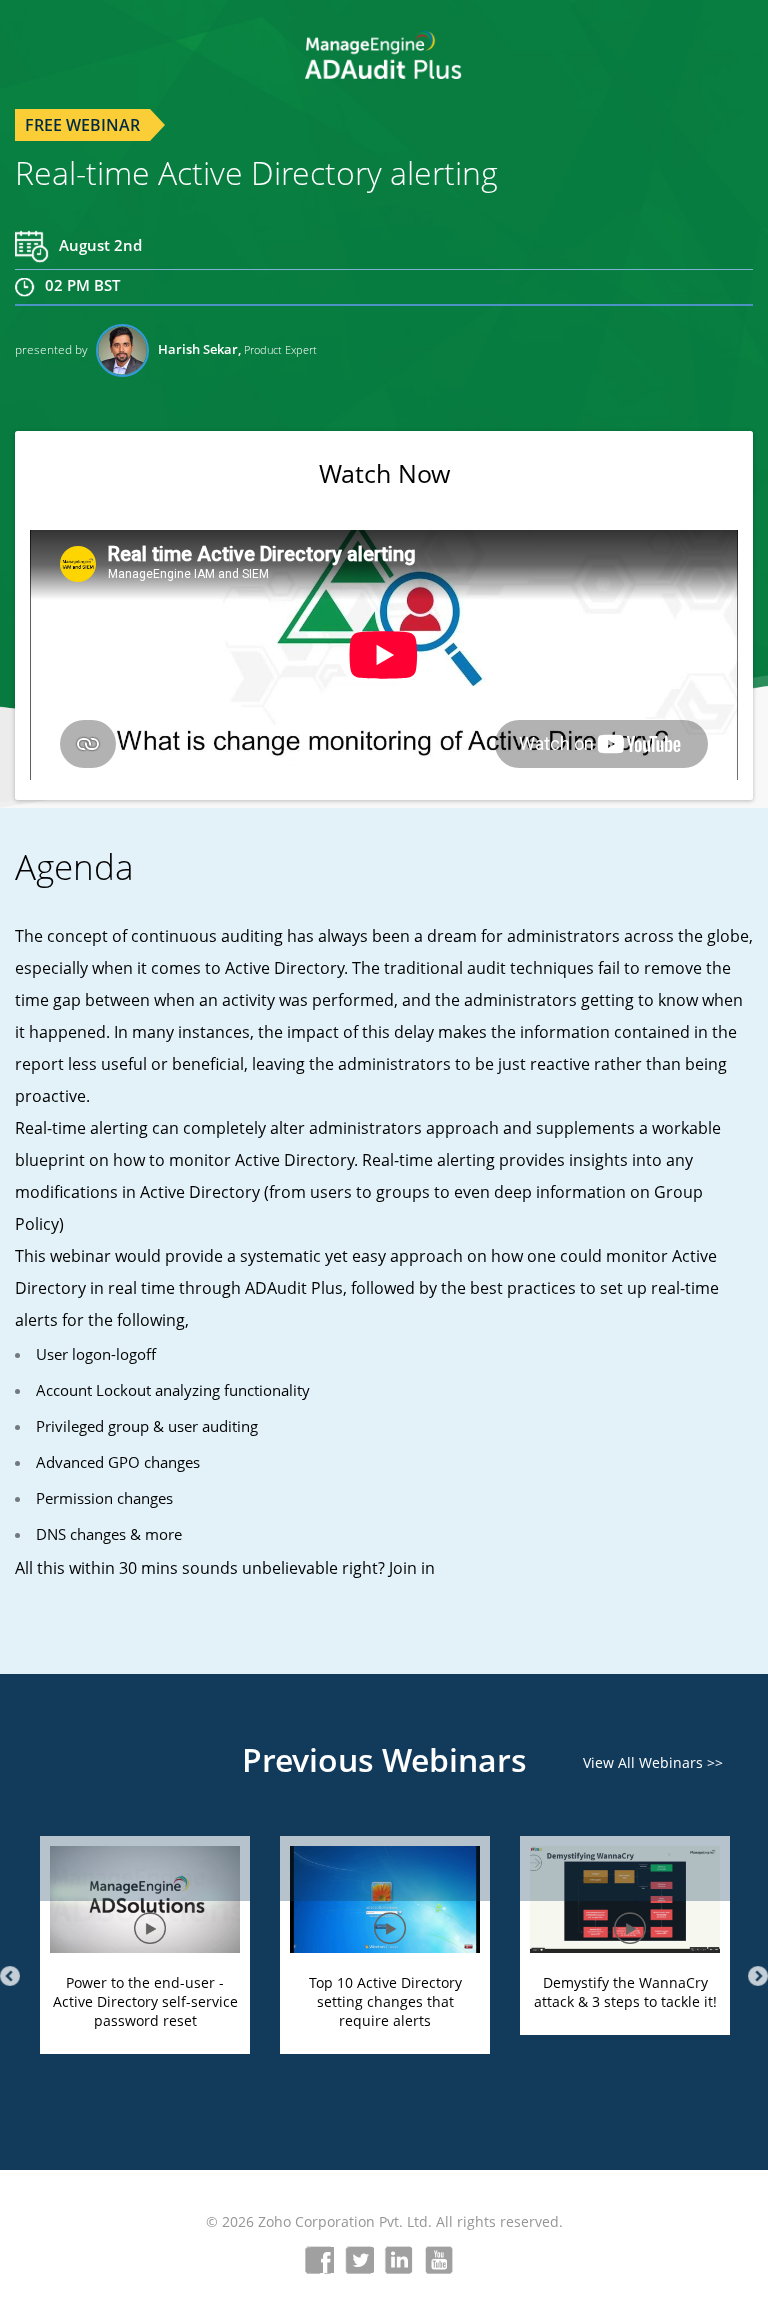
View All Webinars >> (653, 1762)
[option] (145, 1971)
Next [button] (758, 1976)
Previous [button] (10, 1976)
